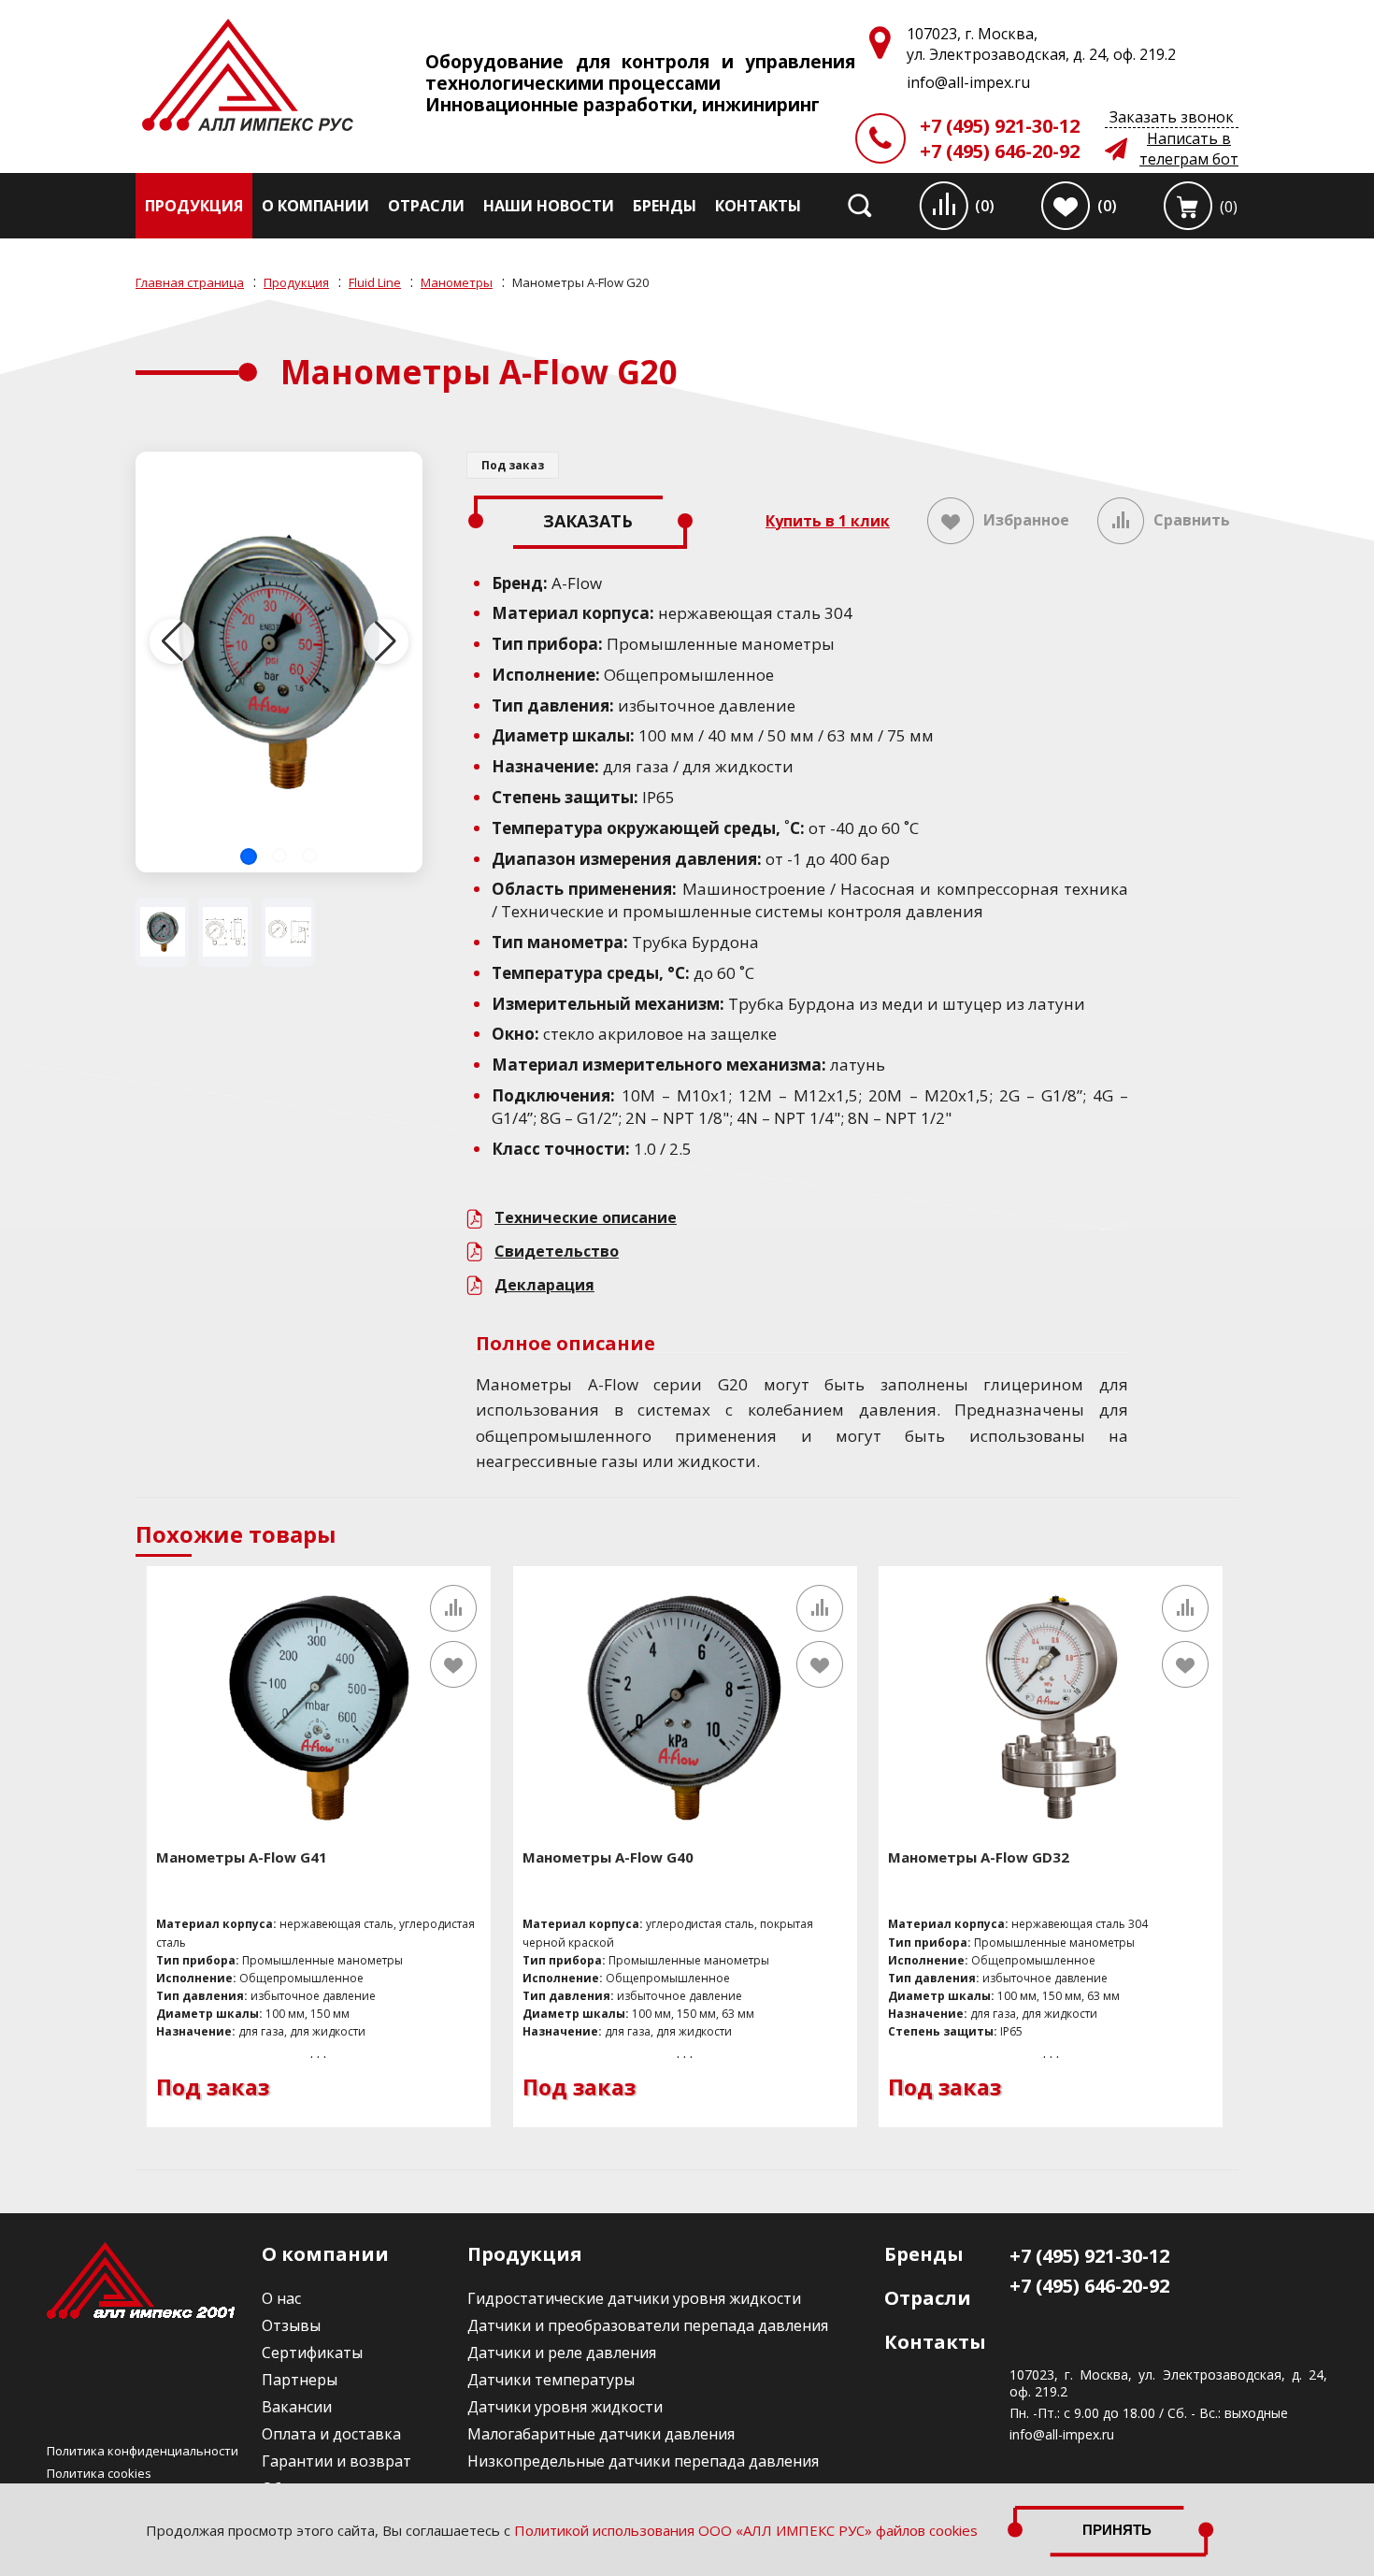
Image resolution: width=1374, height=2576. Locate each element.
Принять (1117, 2530)
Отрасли (426, 206)
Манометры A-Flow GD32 (979, 1857)
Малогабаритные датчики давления (601, 2434)
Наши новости (549, 206)
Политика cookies (99, 2473)
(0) (985, 206)
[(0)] (1188, 206)
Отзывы (291, 2325)
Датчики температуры (551, 2380)
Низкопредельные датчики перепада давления (643, 2461)
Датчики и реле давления (562, 2353)
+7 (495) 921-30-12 (1000, 126)
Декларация (544, 1285)
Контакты (758, 206)
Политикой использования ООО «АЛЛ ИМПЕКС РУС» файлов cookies (746, 2530)
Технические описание (586, 1217)
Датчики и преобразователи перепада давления (648, 2325)
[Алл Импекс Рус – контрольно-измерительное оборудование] (248, 77)
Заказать (588, 521)
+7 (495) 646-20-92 (1000, 151)
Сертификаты (312, 2353)
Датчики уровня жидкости (565, 2407)
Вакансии (297, 2407)
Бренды (665, 206)
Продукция (194, 206)
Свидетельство (557, 1251)
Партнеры (300, 2380)
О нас (281, 2298)
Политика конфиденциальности (143, 2451)
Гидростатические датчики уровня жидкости (634, 2298)
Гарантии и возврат (336, 2461)
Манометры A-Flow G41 (242, 1857)
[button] (249, 856)
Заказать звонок (1172, 117)
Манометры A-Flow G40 (608, 1857)
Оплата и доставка (331, 2434)
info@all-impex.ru (1062, 2435)
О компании (315, 206)
